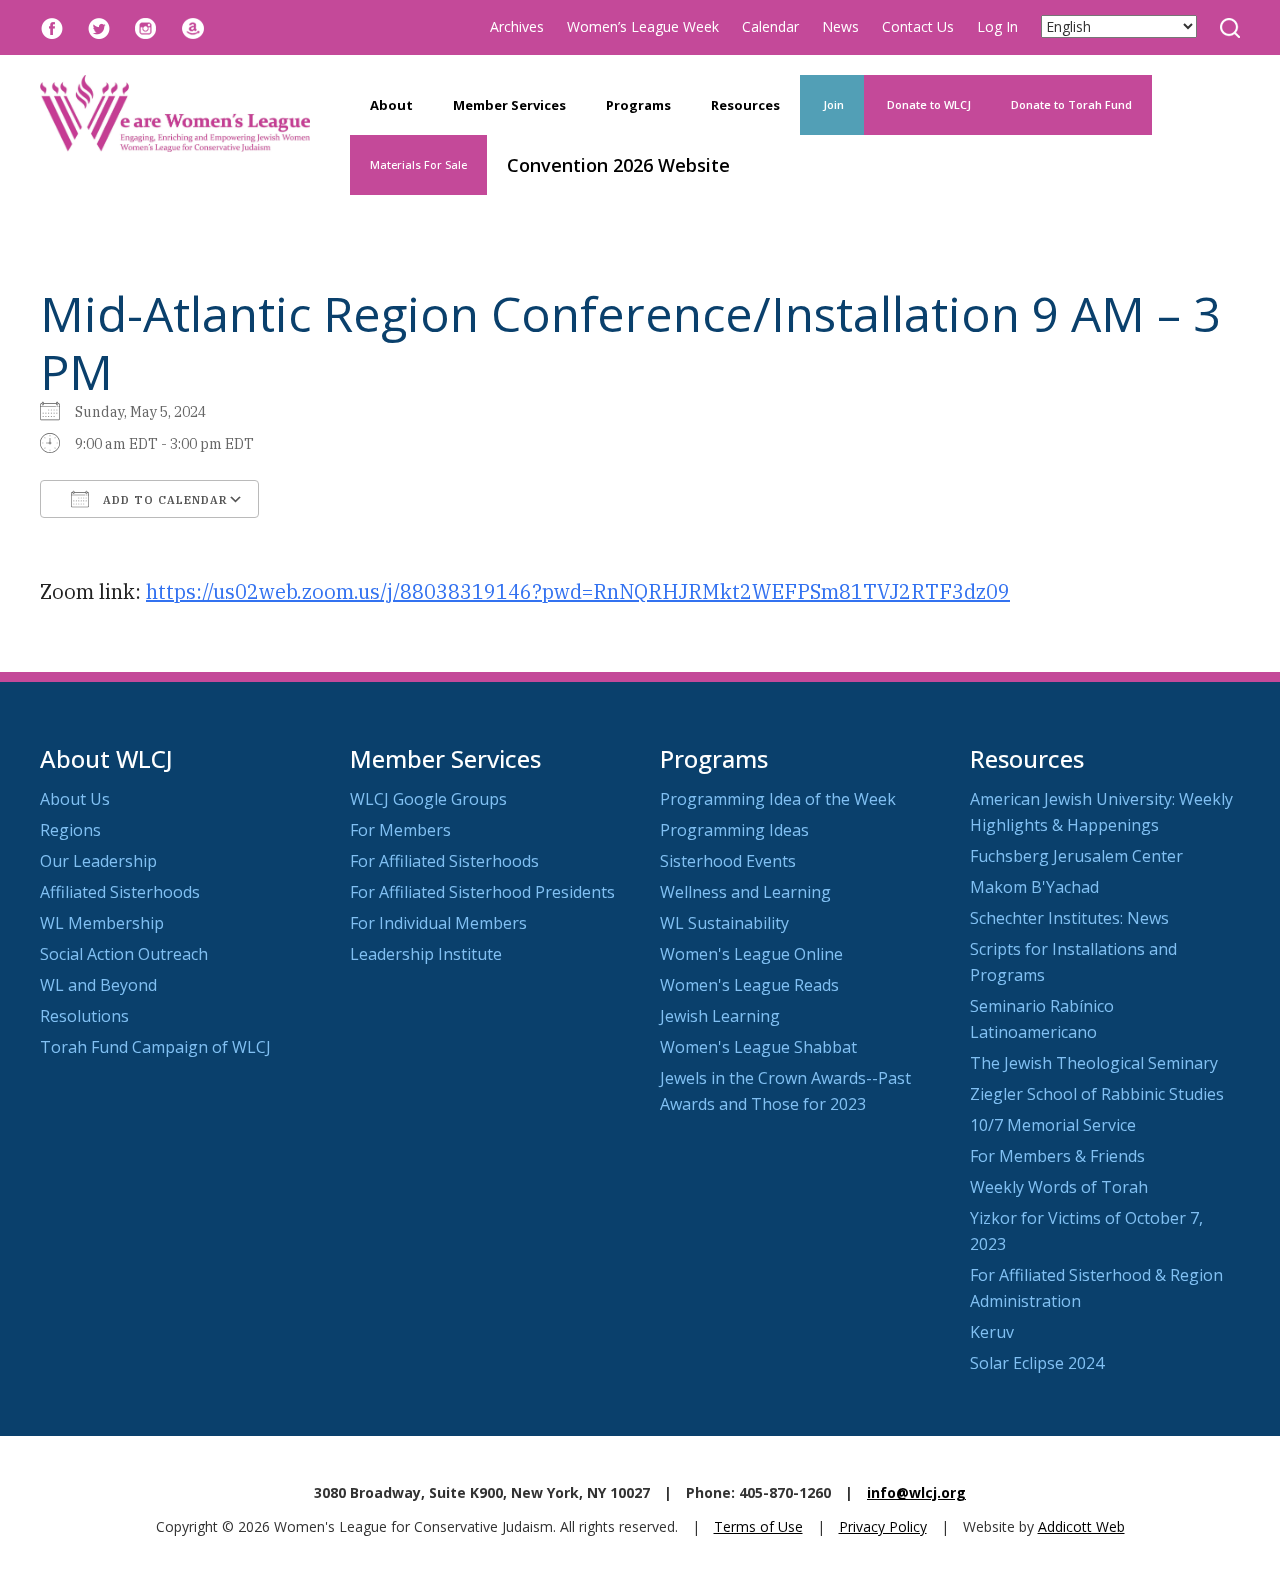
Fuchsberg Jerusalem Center (1076, 856)
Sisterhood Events (728, 861)
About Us (75, 799)
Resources (745, 105)
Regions (70, 830)
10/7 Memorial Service (1053, 1125)
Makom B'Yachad (1034, 887)
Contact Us (918, 26)
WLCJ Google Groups (428, 799)
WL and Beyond (98, 985)
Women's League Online (751, 954)
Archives (517, 26)
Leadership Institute (426, 954)
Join (832, 104)
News (840, 26)
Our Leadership (98, 861)
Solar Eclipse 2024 (1037, 1363)
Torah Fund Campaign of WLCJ (155, 1047)
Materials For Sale (418, 164)
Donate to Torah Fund (1071, 104)
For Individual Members (438, 923)
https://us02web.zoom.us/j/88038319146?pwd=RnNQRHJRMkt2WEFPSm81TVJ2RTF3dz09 (578, 591)
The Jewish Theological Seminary (1094, 1063)
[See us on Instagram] (146, 26)
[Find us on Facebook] (52, 26)
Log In (997, 26)
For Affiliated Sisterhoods (444, 861)
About (391, 105)
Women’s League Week (643, 26)
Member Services (509, 105)
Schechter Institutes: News (1069, 918)
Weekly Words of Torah (1059, 1187)
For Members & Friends (1057, 1156)
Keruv (992, 1332)
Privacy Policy (883, 1526)
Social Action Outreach (124, 954)
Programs (638, 105)
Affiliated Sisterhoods (120, 892)
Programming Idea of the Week (778, 799)
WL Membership (102, 923)
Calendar (770, 26)
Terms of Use (758, 1526)
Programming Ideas (734, 830)
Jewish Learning (720, 1016)
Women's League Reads (749, 985)
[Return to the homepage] (175, 113)
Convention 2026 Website (618, 165)
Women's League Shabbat (758, 1047)
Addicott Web (1081, 1526)
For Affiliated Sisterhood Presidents (482, 892)
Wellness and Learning (745, 892)
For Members (400, 830)
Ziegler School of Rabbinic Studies (1097, 1094)
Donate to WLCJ (927, 104)
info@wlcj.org (916, 1492)
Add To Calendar (163, 500)
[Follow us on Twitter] (99, 26)
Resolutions (84, 1016)
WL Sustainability (724, 923)
